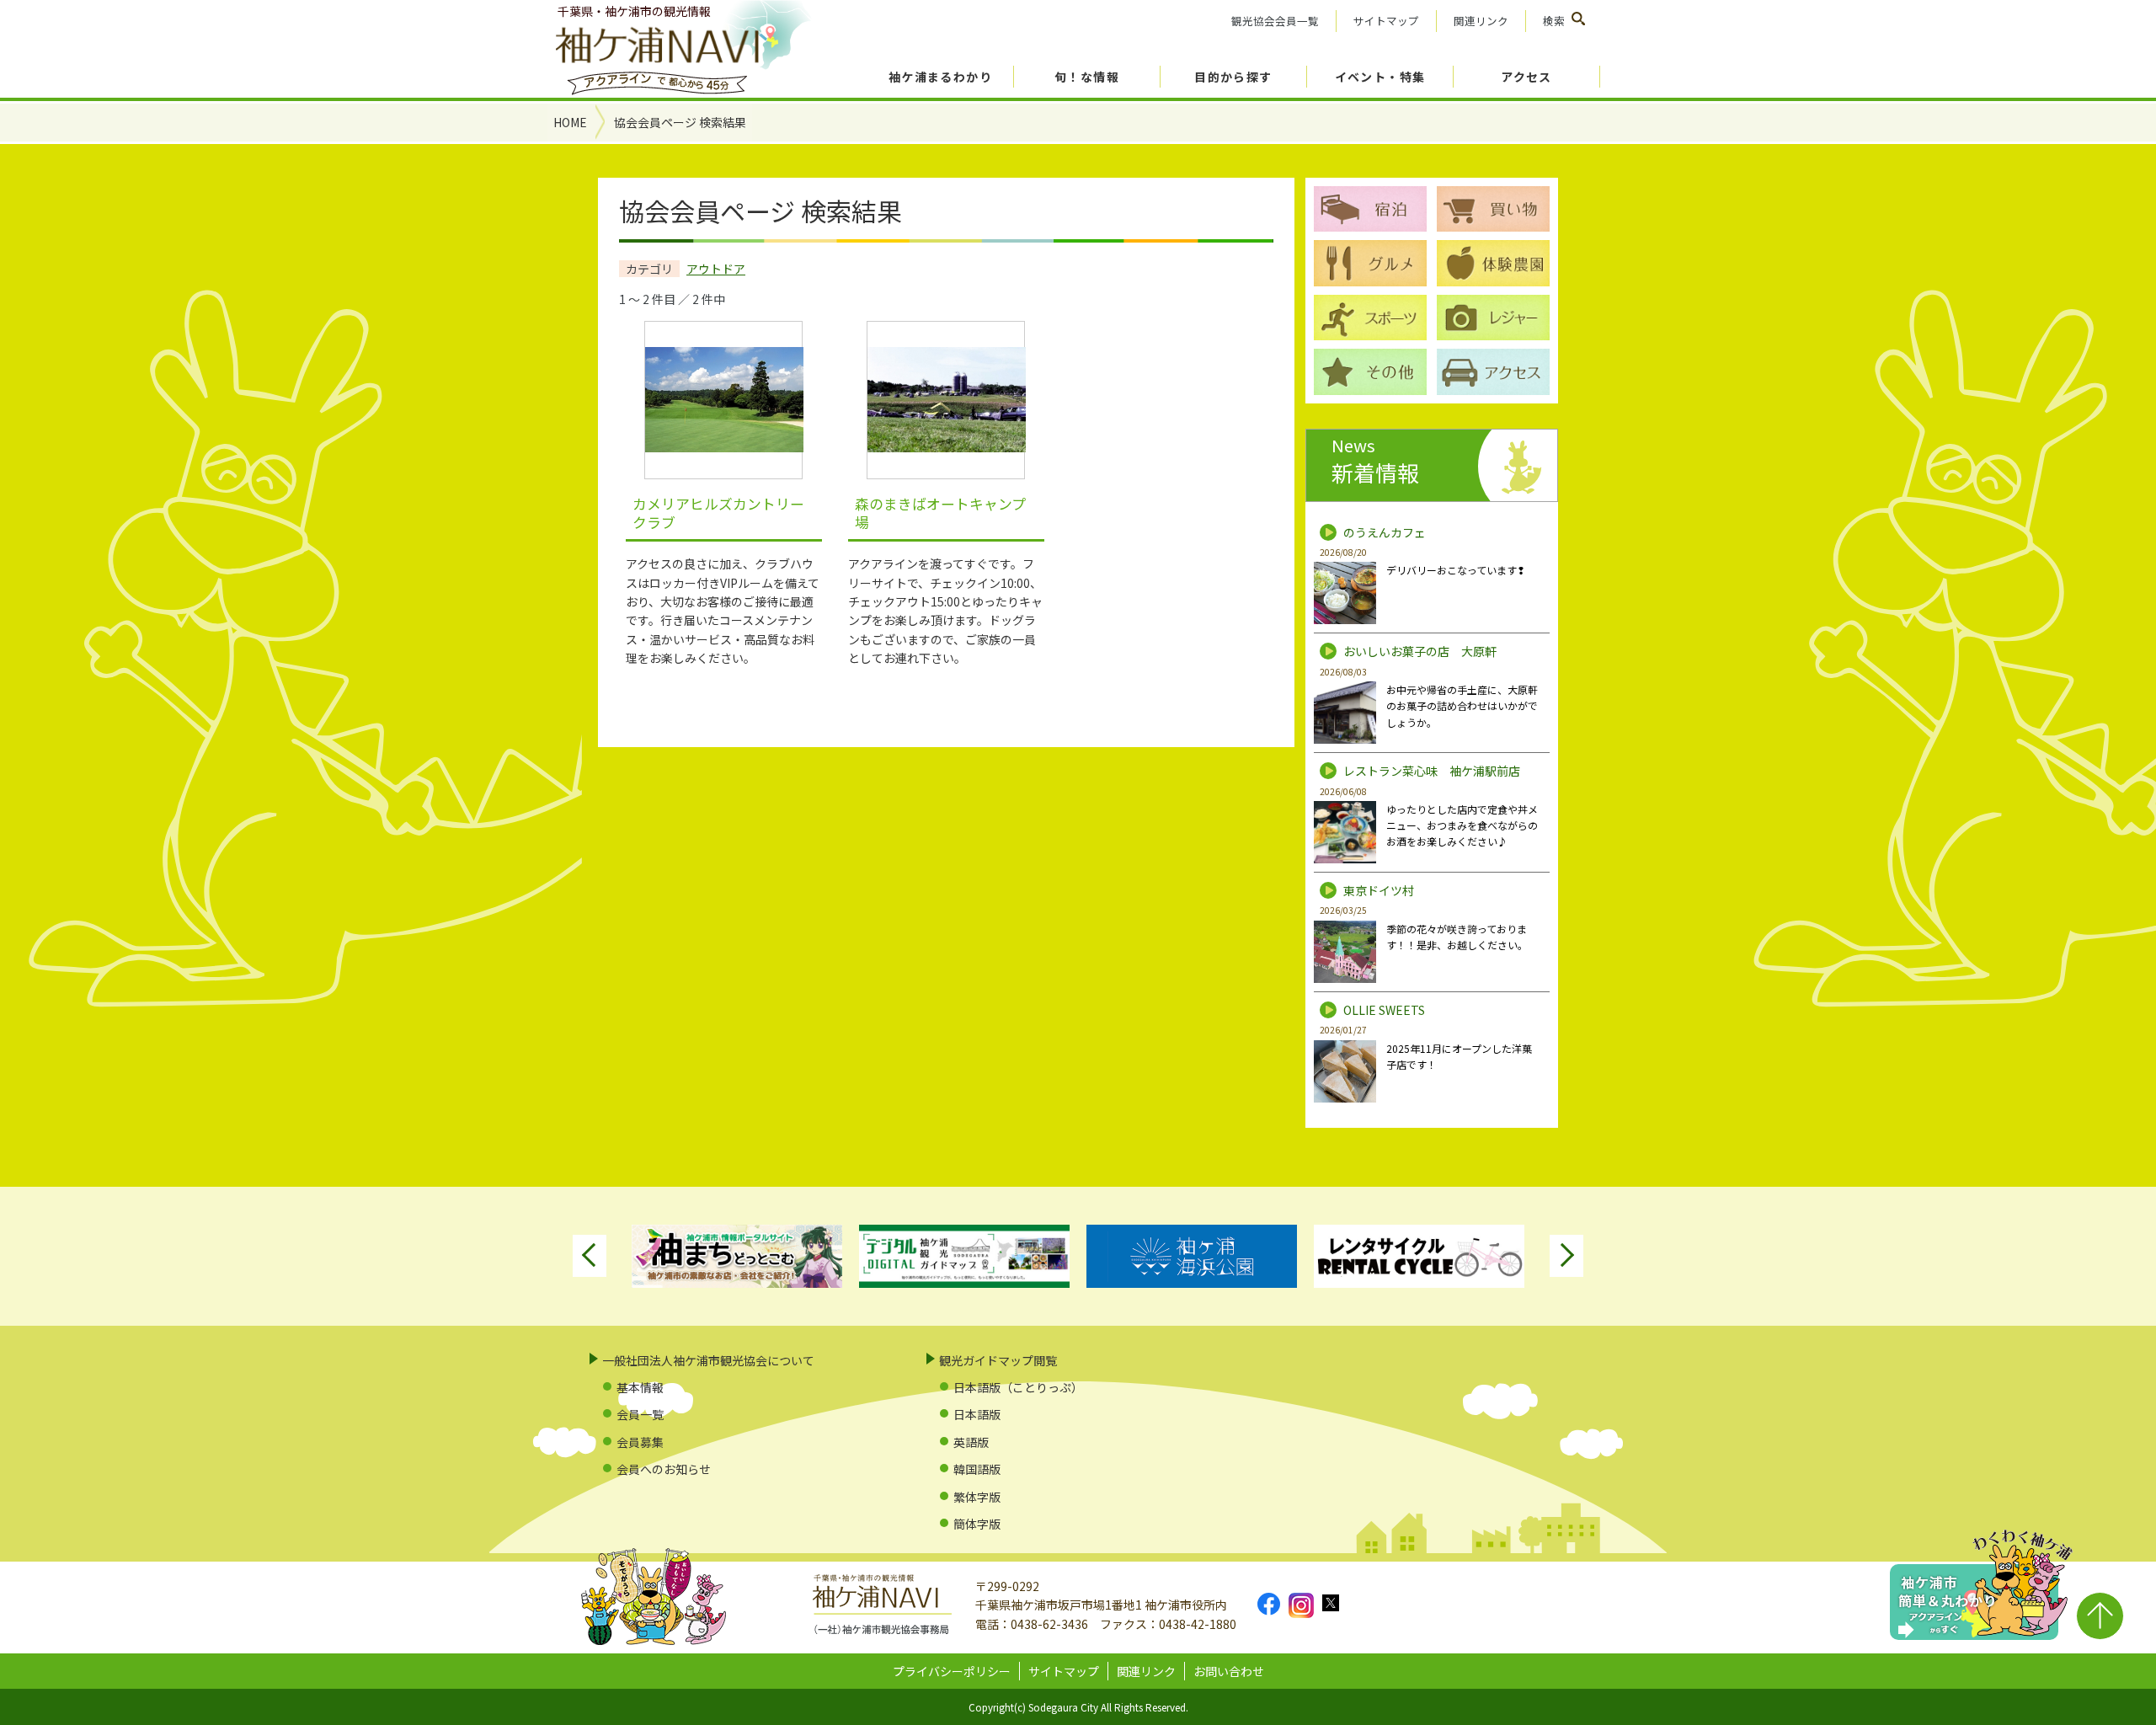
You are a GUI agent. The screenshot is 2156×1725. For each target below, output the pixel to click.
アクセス (1526, 77)
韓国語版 (977, 1469)
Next (1566, 1256)
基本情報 (640, 1387)
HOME (570, 122)
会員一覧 (640, 1414)
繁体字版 (977, 1497)
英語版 (971, 1442)
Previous (590, 1256)
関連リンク (1481, 21)
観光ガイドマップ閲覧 (998, 1360)
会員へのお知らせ (664, 1469)
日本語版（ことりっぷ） (1018, 1387)
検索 (1554, 21)
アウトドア (716, 269)
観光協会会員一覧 (1275, 21)
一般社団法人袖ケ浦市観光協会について (708, 1360)
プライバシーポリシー (952, 1671)
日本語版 (977, 1414)
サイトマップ (1386, 21)
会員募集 (640, 1442)
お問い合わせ (1229, 1671)
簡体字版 (977, 1524)
